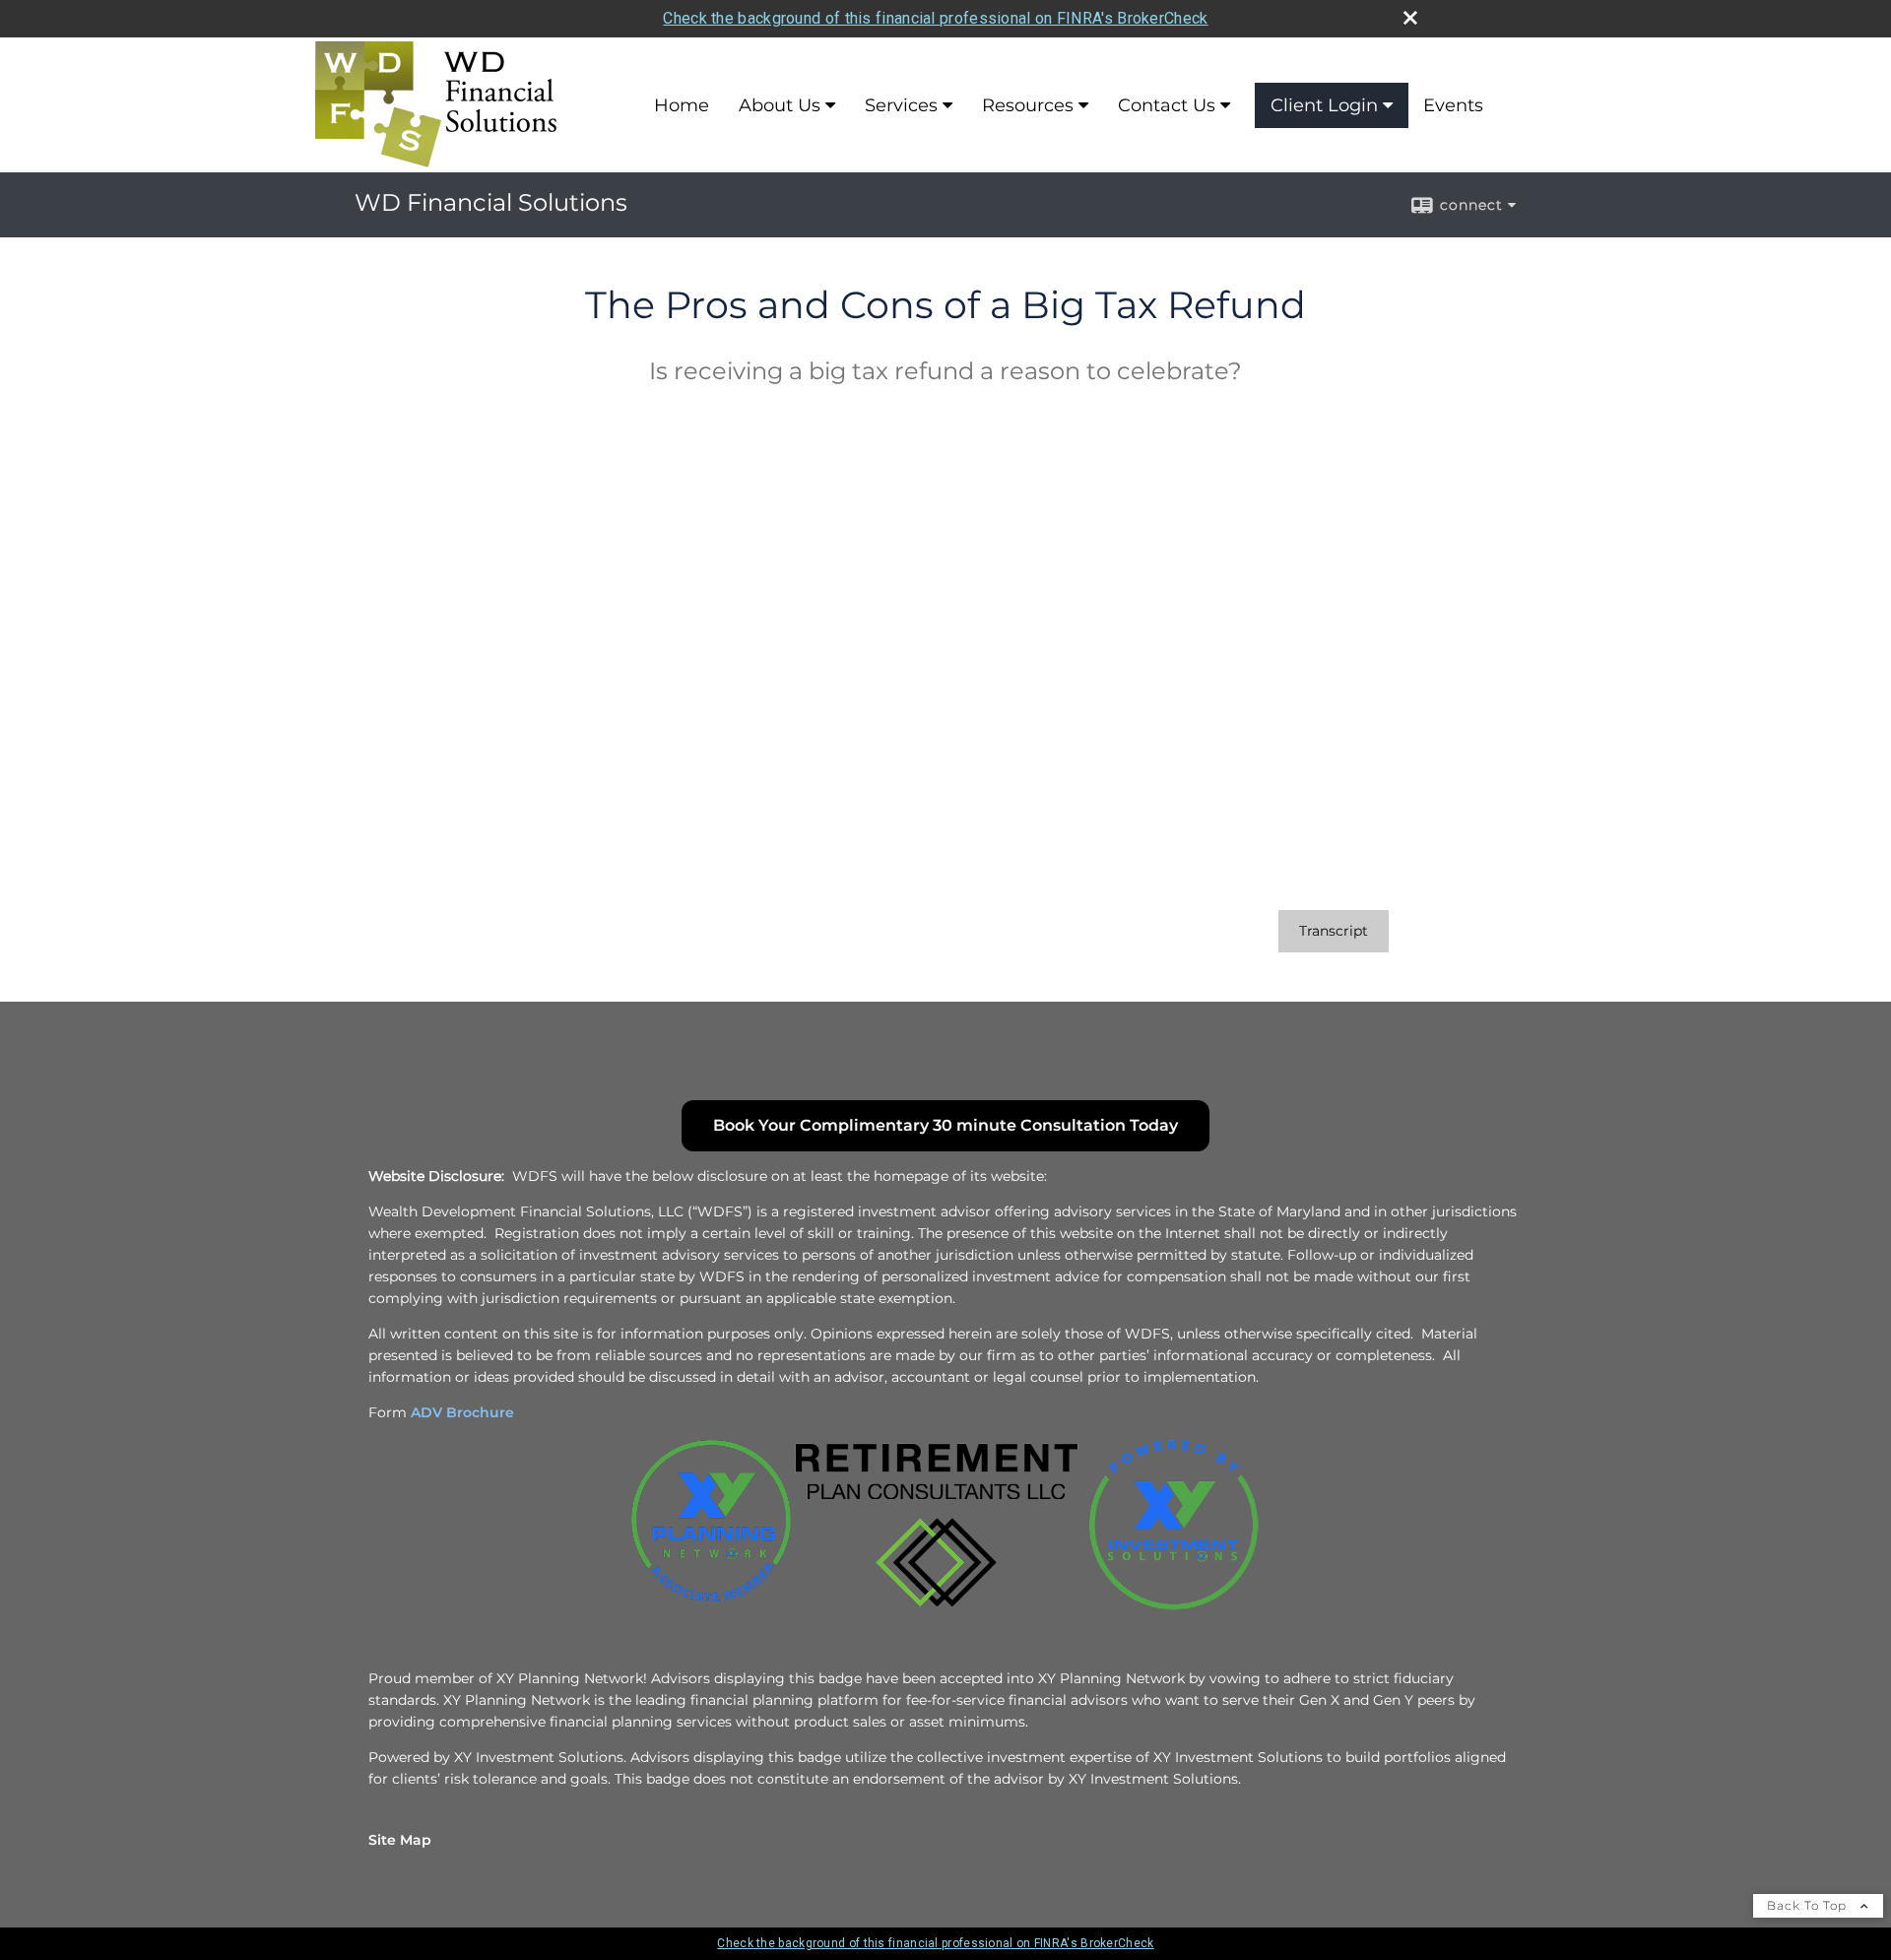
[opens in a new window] (711, 1607)
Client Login (1324, 105)
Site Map (400, 1840)
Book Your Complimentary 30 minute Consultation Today (945, 1125)
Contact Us (1167, 105)
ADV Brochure (462, 1412)
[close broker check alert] (1410, 18)
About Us (780, 105)
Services (901, 105)
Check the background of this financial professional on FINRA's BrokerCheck (935, 18)
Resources (1028, 105)
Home (682, 105)
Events (1453, 105)
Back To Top (1809, 1905)
